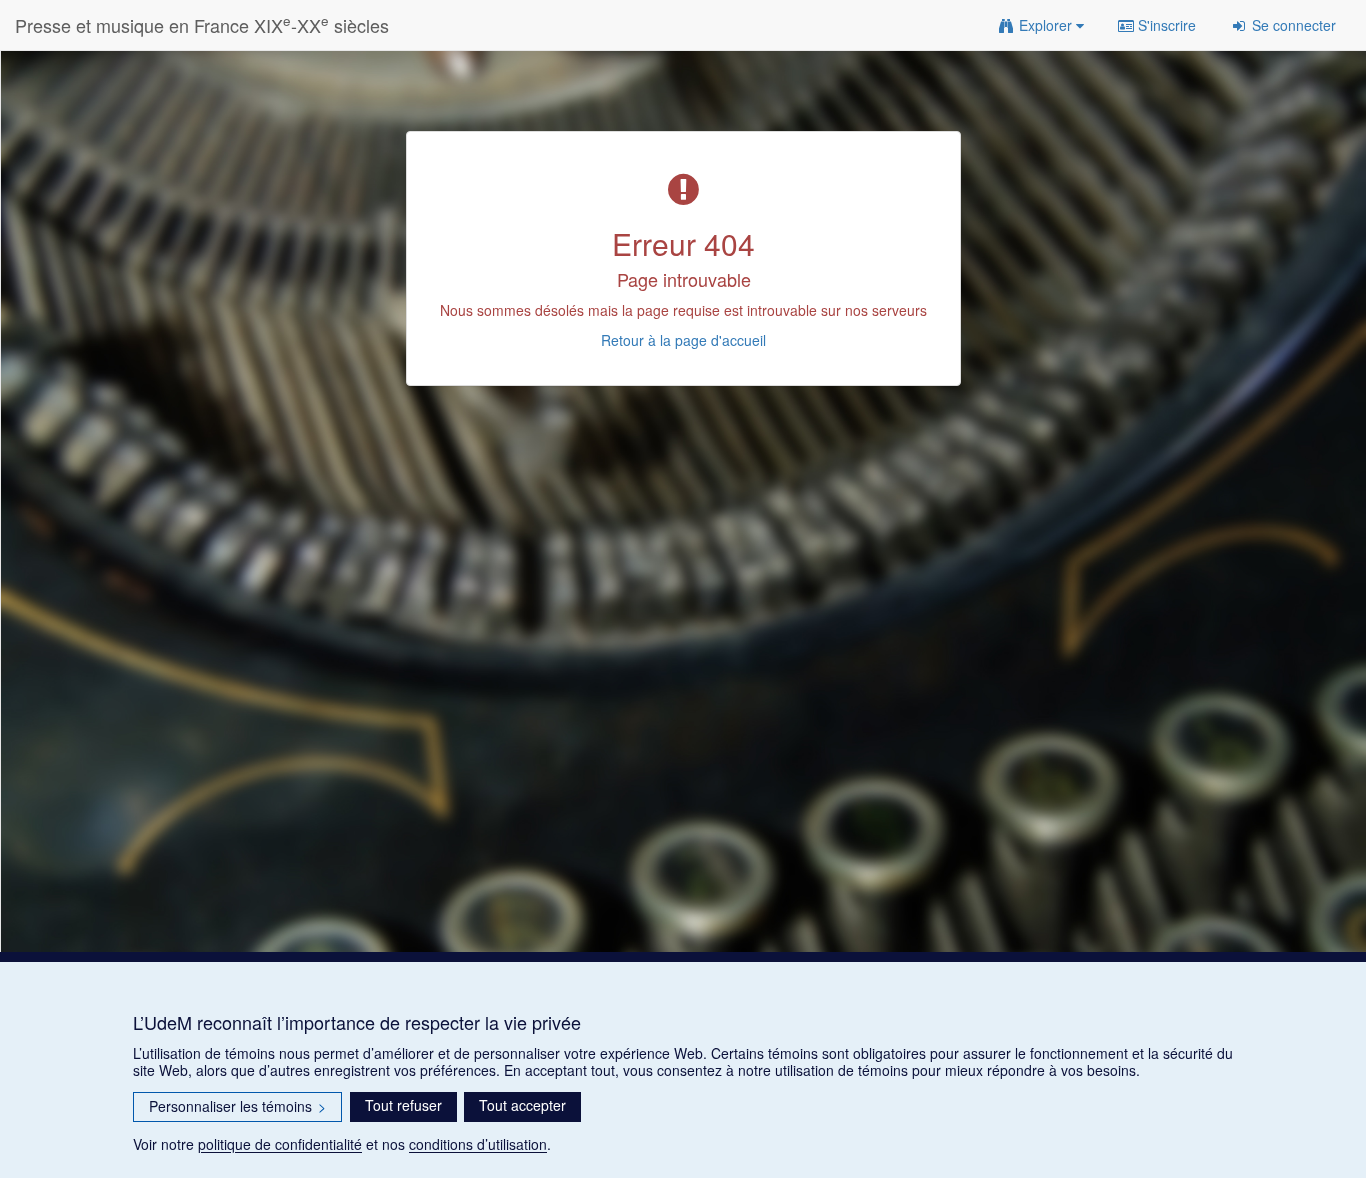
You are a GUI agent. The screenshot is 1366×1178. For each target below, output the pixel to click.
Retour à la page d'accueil (683, 340)
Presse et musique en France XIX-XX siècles (202, 24)
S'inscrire (1165, 25)
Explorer (1045, 25)
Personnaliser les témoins (237, 1106)
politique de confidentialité (280, 1144)
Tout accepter (522, 1105)
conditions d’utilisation (478, 1144)
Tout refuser (403, 1105)
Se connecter (1292, 25)
